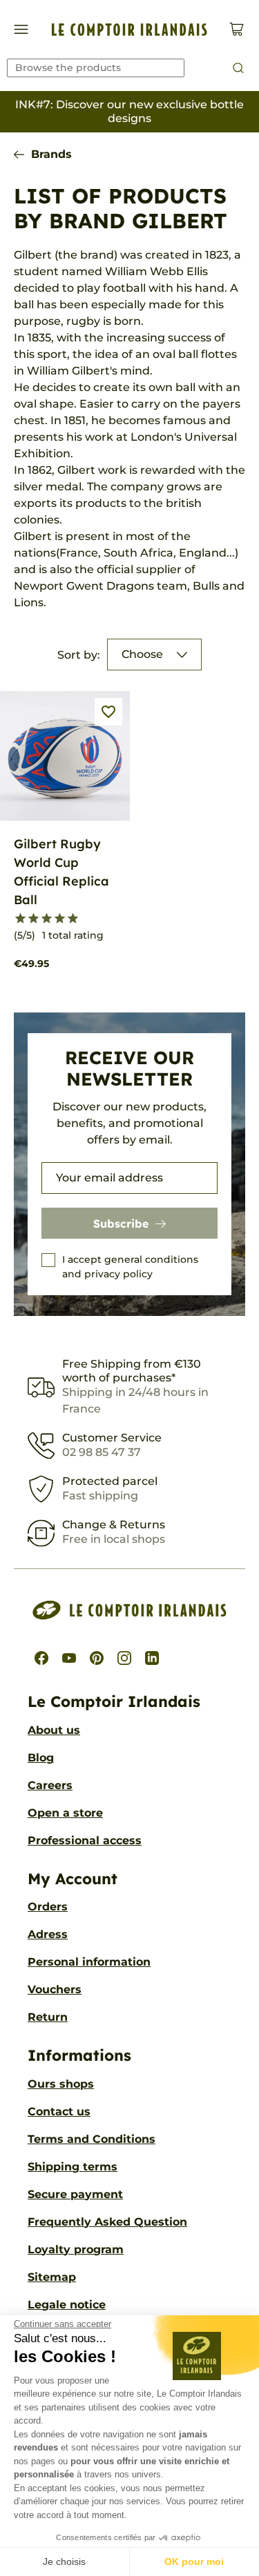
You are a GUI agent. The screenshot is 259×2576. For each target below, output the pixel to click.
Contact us (59, 2111)
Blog (41, 1758)
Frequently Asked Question (107, 2222)
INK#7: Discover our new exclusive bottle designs (129, 111)
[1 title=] (20, 919)
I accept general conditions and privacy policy (130, 1267)
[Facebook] (41, 1658)
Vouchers (55, 1989)
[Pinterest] (97, 1658)
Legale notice (67, 2305)
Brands (51, 154)
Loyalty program (76, 2249)
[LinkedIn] (152, 1658)
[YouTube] (69, 1658)
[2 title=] (33, 919)
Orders (48, 1907)
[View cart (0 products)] (237, 29)
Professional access (85, 1840)
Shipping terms (73, 2167)
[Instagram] (124, 1658)
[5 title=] (73, 919)
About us (54, 1730)
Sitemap (52, 2277)
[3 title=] (47, 919)
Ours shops (61, 2084)
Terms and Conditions (92, 2139)
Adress (48, 1934)
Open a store (65, 1813)
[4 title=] (60, 919)
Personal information (89, 1962)
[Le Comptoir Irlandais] (129, 30)
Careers (50, 1785)
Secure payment (75, 2194)
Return (48, 2017)
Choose (142, 654)
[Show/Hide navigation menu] (21, 29)
